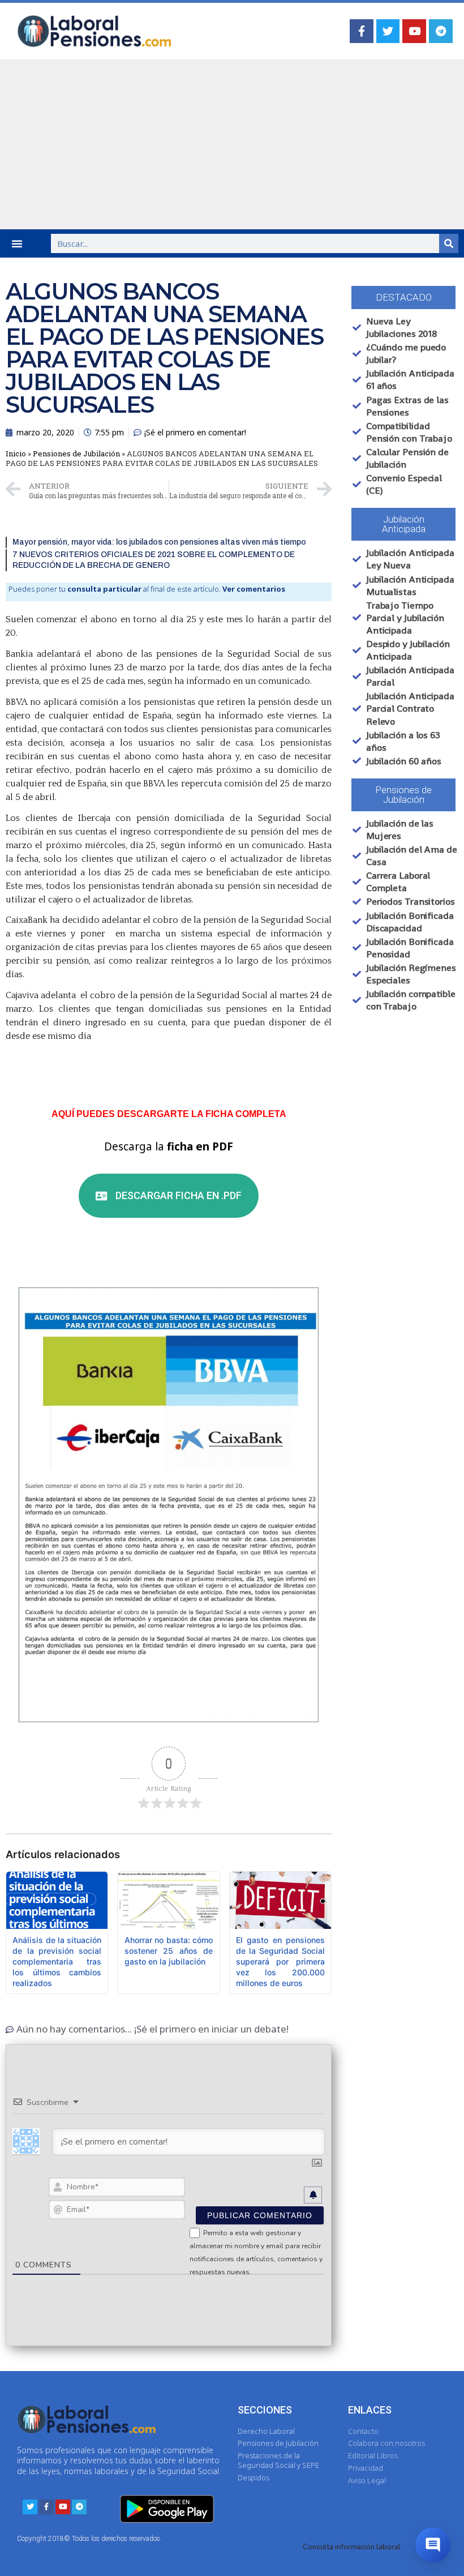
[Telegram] (441, 31)
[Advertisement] (232, 144)
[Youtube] (414, 31)
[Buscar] (449, 243)
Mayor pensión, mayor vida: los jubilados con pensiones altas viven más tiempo (159, 542)
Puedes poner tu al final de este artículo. (147, 589)
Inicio (16, 453)
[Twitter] (388, 31)
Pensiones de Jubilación (76, 453)
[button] (17, 243)
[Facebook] (362, 31)
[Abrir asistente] (433, 2545)
